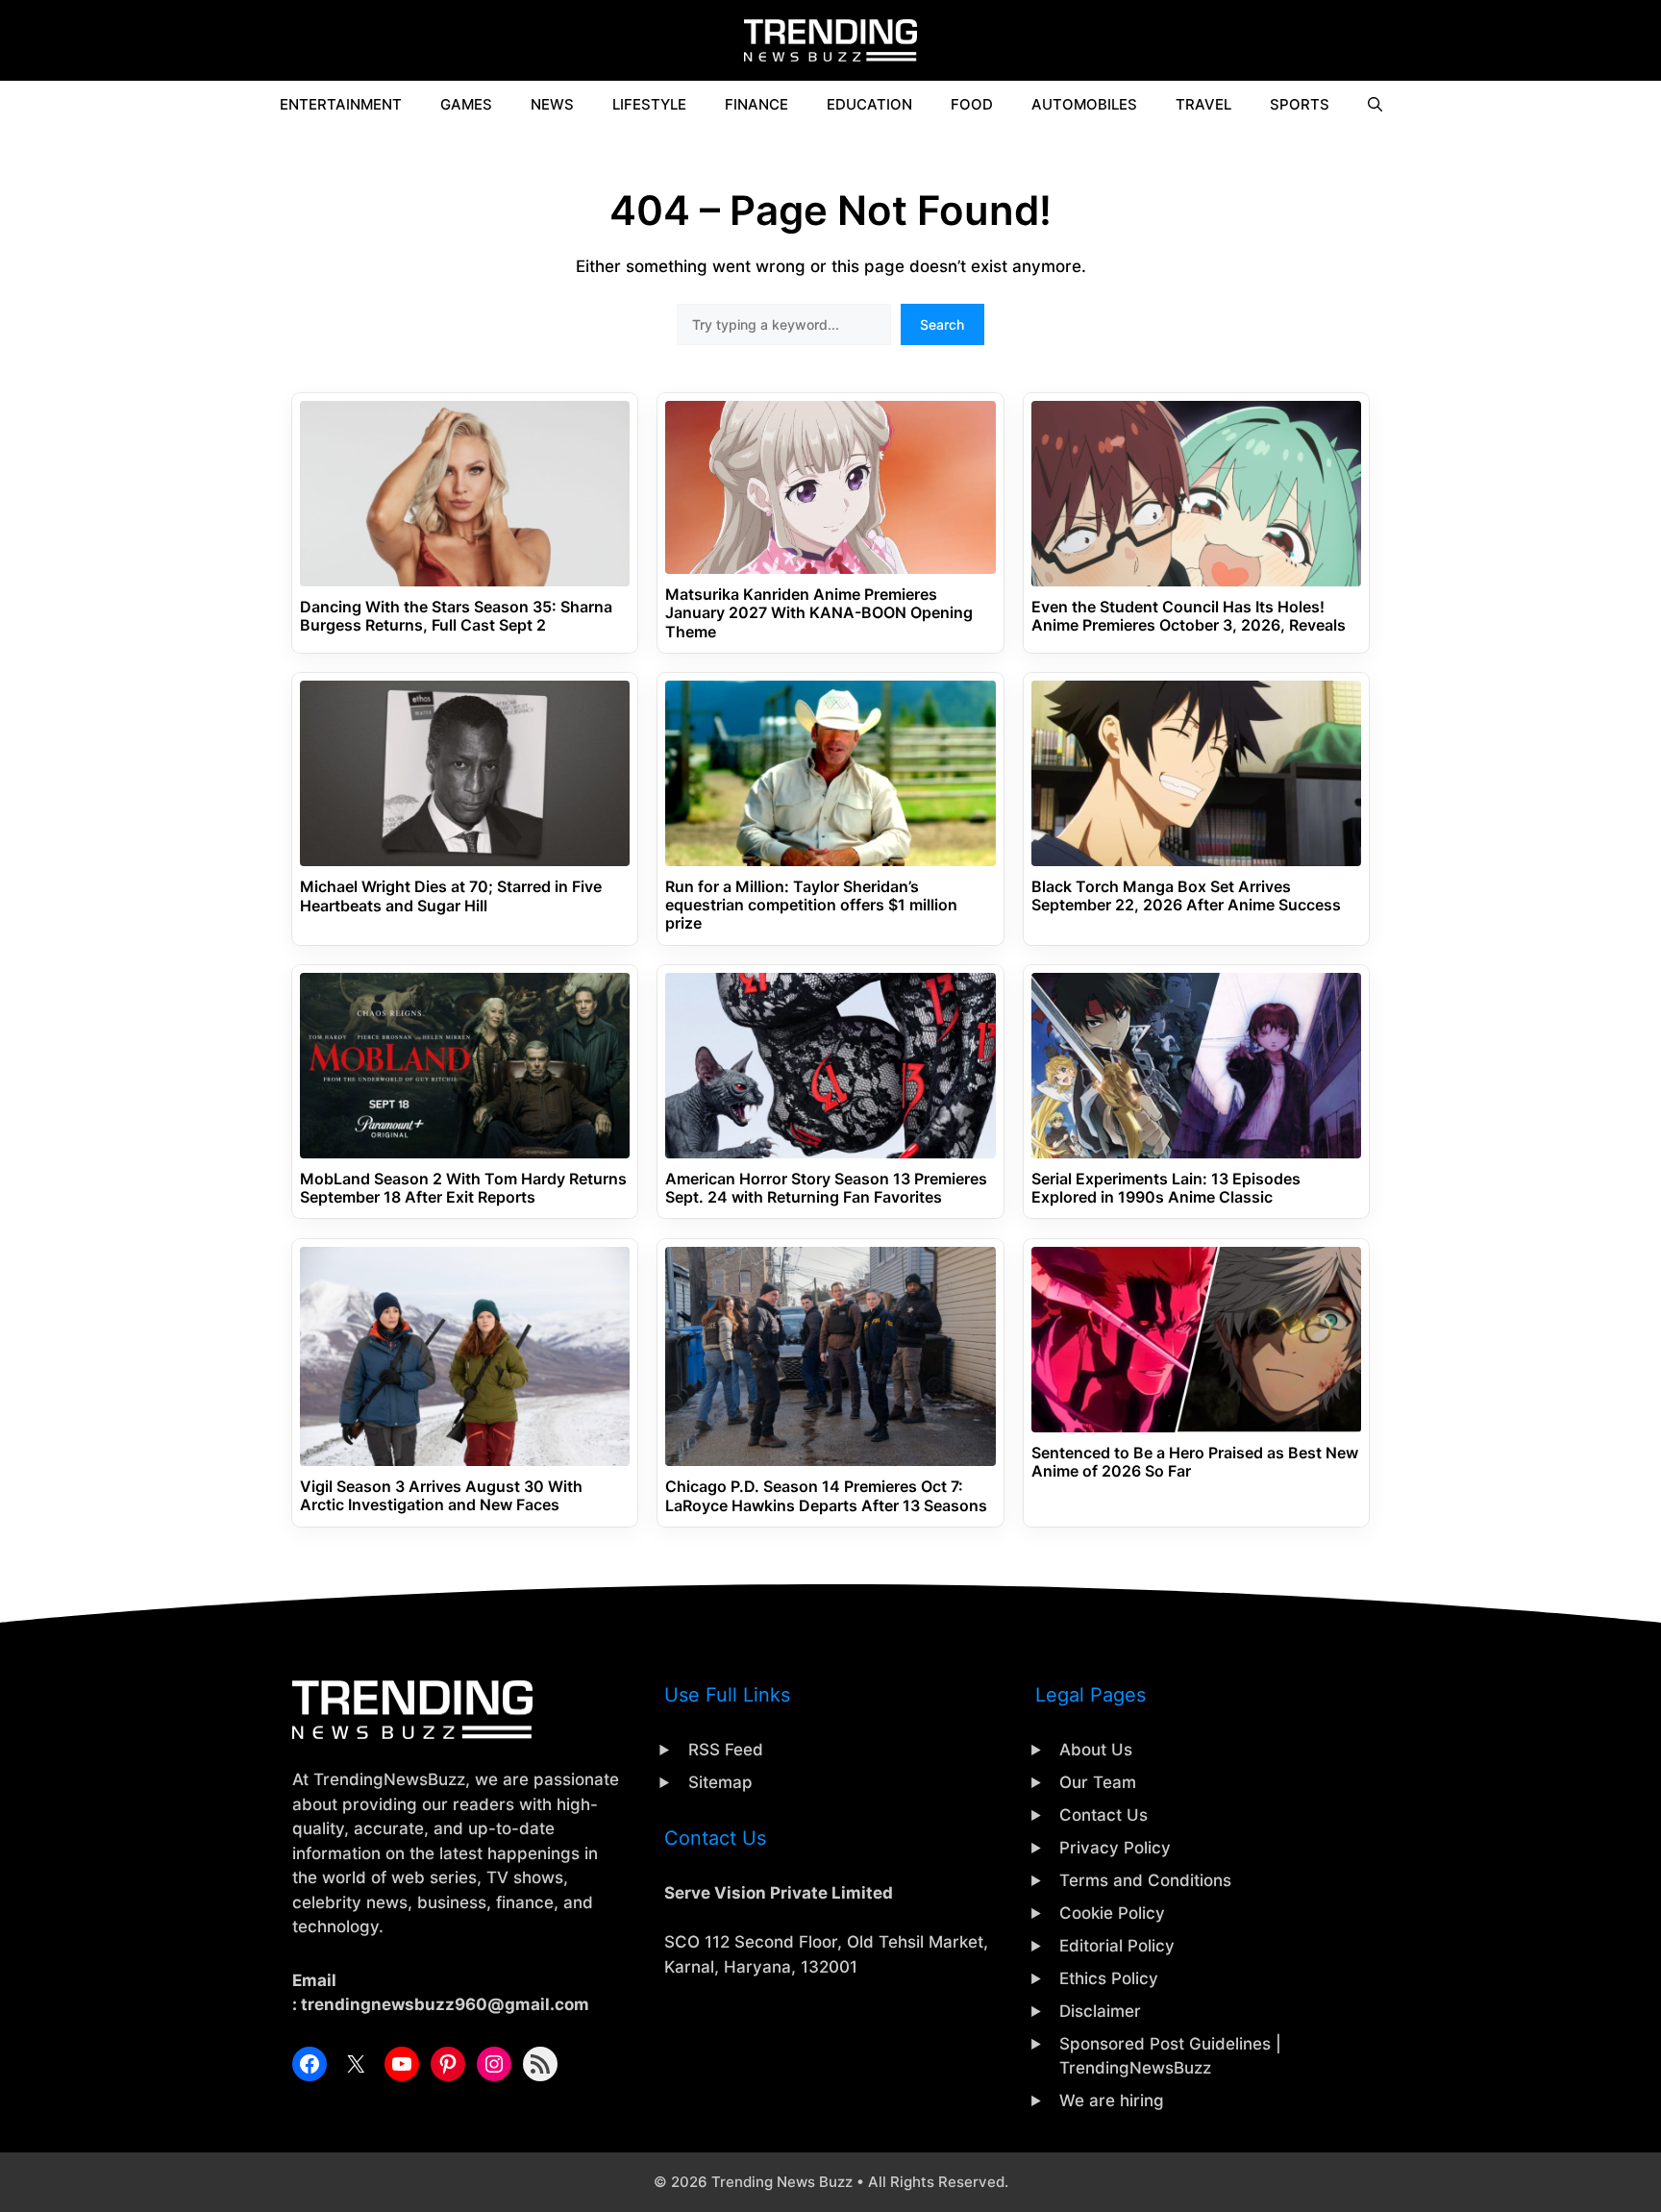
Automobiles (1084, 104)
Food (972, 104)
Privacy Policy (1115, 1848)
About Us (1096, 1750)
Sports (1300, 104)
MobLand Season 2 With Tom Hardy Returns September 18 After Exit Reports (463, 1188)
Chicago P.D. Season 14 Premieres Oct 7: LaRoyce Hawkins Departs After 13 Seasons (826, 1496)
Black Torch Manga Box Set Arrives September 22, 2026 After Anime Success (1186, 896)
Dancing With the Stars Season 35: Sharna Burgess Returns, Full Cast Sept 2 (456, 616)
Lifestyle (649, 104)
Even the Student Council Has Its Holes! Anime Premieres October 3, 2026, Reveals (1189, 616)
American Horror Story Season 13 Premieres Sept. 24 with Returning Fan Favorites (826, 1188)
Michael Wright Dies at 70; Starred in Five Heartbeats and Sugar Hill (451, 896)
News (552, 104)
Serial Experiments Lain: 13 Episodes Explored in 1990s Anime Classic (1166, 1188)
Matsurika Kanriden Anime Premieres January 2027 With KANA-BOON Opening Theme (819, 613)
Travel (1203, 104)
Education (869, 104)
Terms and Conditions (1145, 1880)
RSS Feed (726, 1750)
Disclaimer (1100, 2011)
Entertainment (341, 104)
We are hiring (1112, 2100)
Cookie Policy (1112, 1913)
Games (466, 104)
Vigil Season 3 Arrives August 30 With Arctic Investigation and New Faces (441, 1496)
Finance (756, 104)
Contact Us (1103, 1815)
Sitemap (720, 1782)
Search (942, 324)
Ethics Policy (1109, 1978)
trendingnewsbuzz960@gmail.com (445, 2004)
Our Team (1098, 1782)
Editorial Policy (1117, 1946)
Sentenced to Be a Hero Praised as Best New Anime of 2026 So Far (1195, 1462)
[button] (1375, 105)
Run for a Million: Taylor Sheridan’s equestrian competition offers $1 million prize (811, 905)
